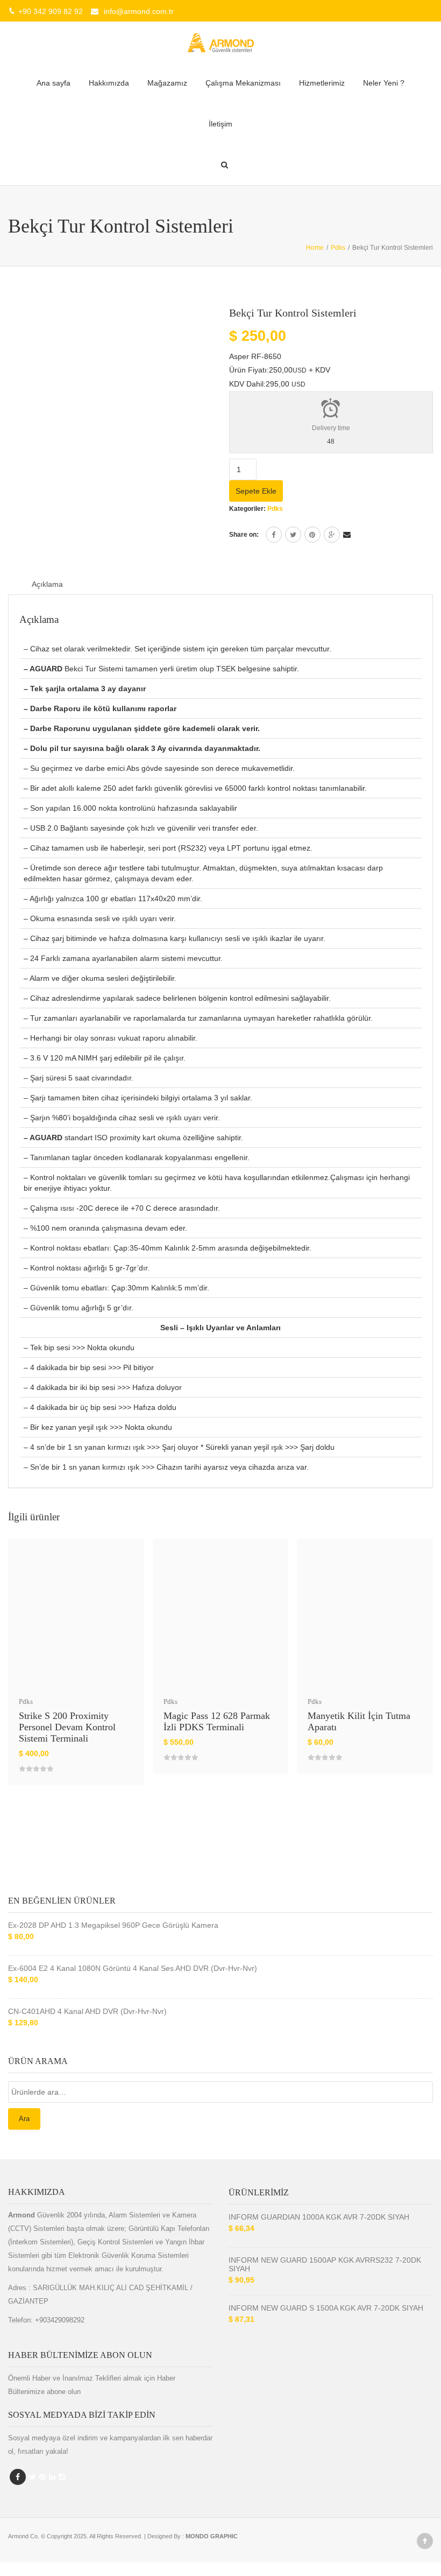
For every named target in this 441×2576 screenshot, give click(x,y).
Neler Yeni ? (384, 83)
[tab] (47, 584)
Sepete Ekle (256, 491)
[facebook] (274, 535)
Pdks (275, 509)
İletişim (220, 124)
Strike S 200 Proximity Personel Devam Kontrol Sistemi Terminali (67, 1727)
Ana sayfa (54, 83)
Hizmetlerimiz (322, 83)
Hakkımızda (109, 83)
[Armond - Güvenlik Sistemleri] (220, 42)
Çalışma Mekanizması (243, 83)
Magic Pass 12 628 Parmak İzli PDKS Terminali (217, 1721)
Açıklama (47, 584)
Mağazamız (167, 83)
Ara (24, 2119)
